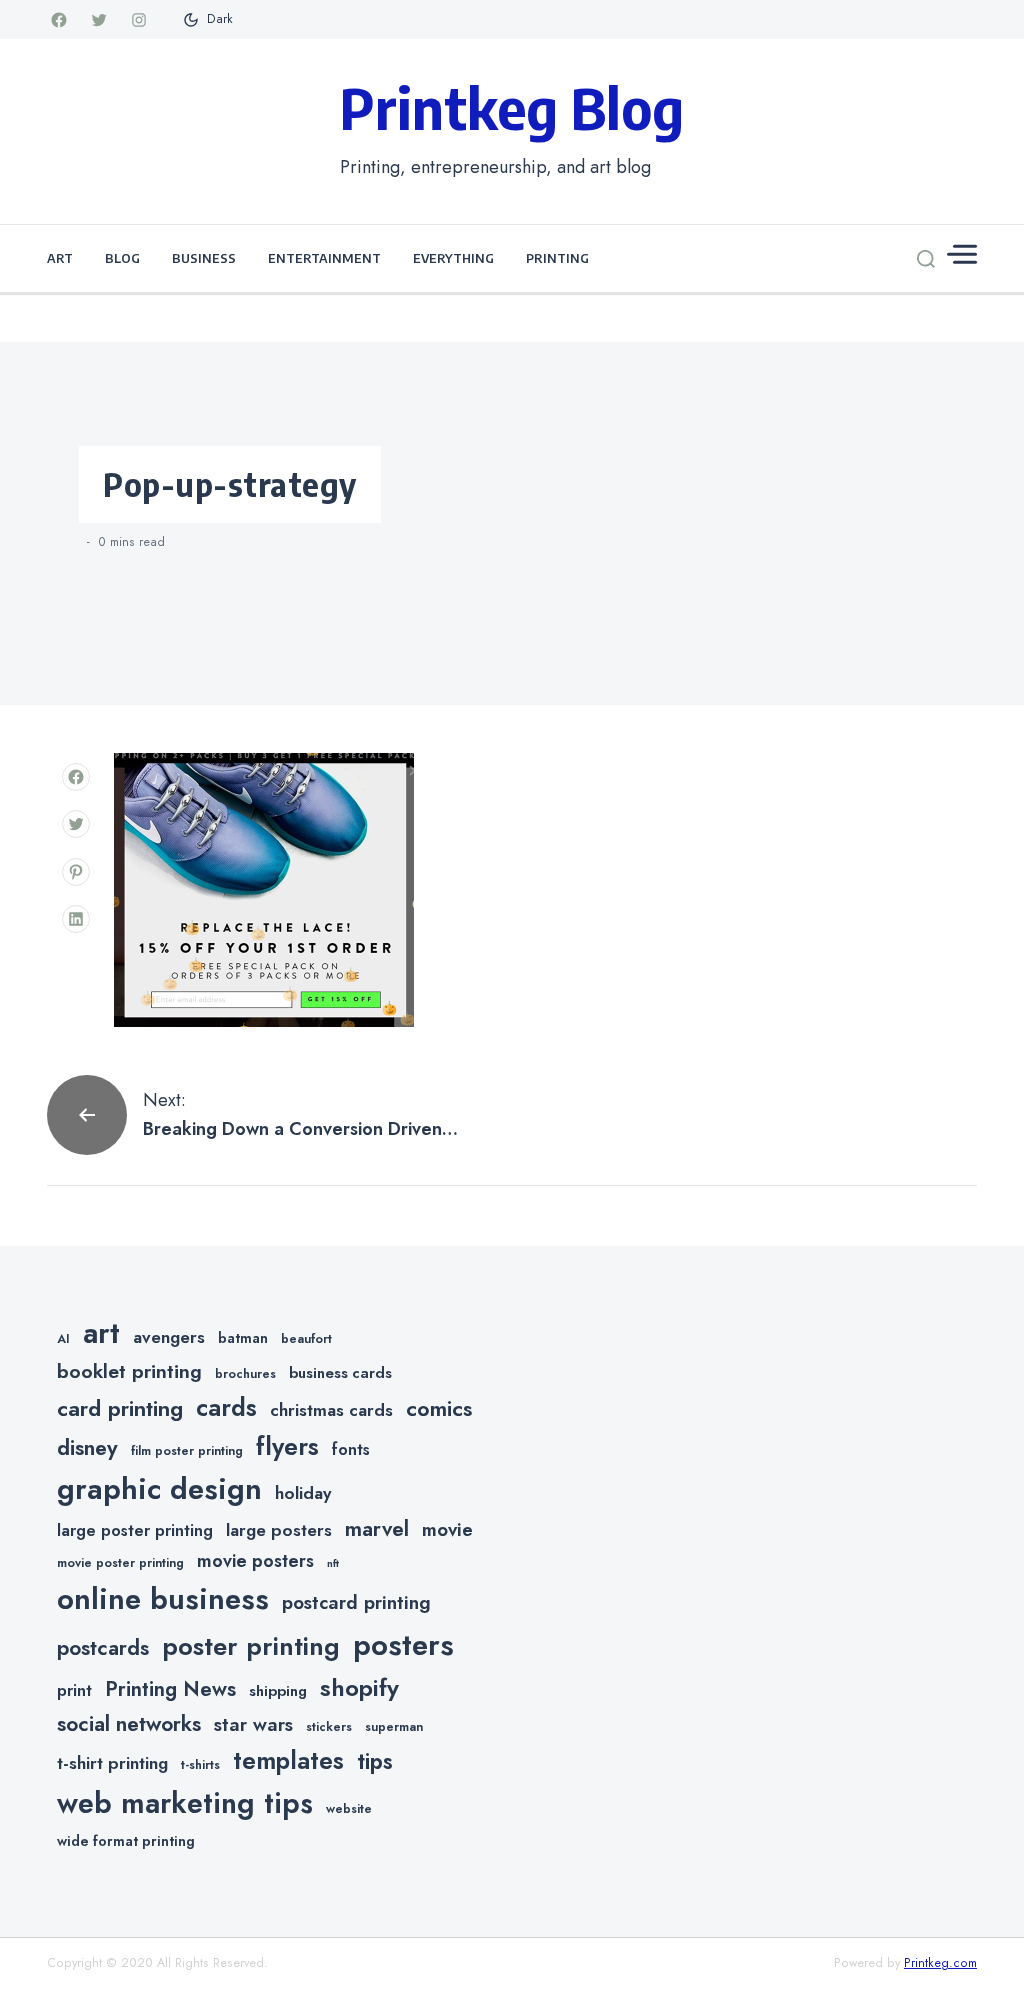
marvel (377, 1529)
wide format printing (126, 1841)
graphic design (159, 1489)
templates (288, 1760)
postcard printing (356, 1602)
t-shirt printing (112, 1763)
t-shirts (200, 1765)
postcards (103, 1648)
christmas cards (331, 1410)
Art (60, 258)
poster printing (251, 1646)
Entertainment (324, 258)
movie (447, 1529)
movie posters (255, 1561)
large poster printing (135, 1530)
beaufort (306, 1339)
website (349, 1809)
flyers (287, 1446)
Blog (122, 258)
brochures (245, 1374)
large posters (279, 1530)
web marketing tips (185, 1803)
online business (163, 1599)
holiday (303, 1493)
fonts (351, 1449)
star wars (253, 1724)
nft (333, 1563)
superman (394, 1727)
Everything (453, 258)
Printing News (170, 1689)
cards (226, 1407)
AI (63, 1339)
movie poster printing (120, 1563)
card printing (120, 1408)
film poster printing (187, 1451)
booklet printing (129, 1371)
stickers (329, 1727)
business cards (340, 1373)
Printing (557, 258)
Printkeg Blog (512, 107)
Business (204, 258)
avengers (169, 1337)
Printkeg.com (940, 1963)
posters (403, 1645)
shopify (359, 1687)
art (101, 1333)
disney (87, 1447)
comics (439, 1408)
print (74, 1690)
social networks (129, 1724)
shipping (278, 1691)
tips (375, 1761)
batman (243, 1338)
